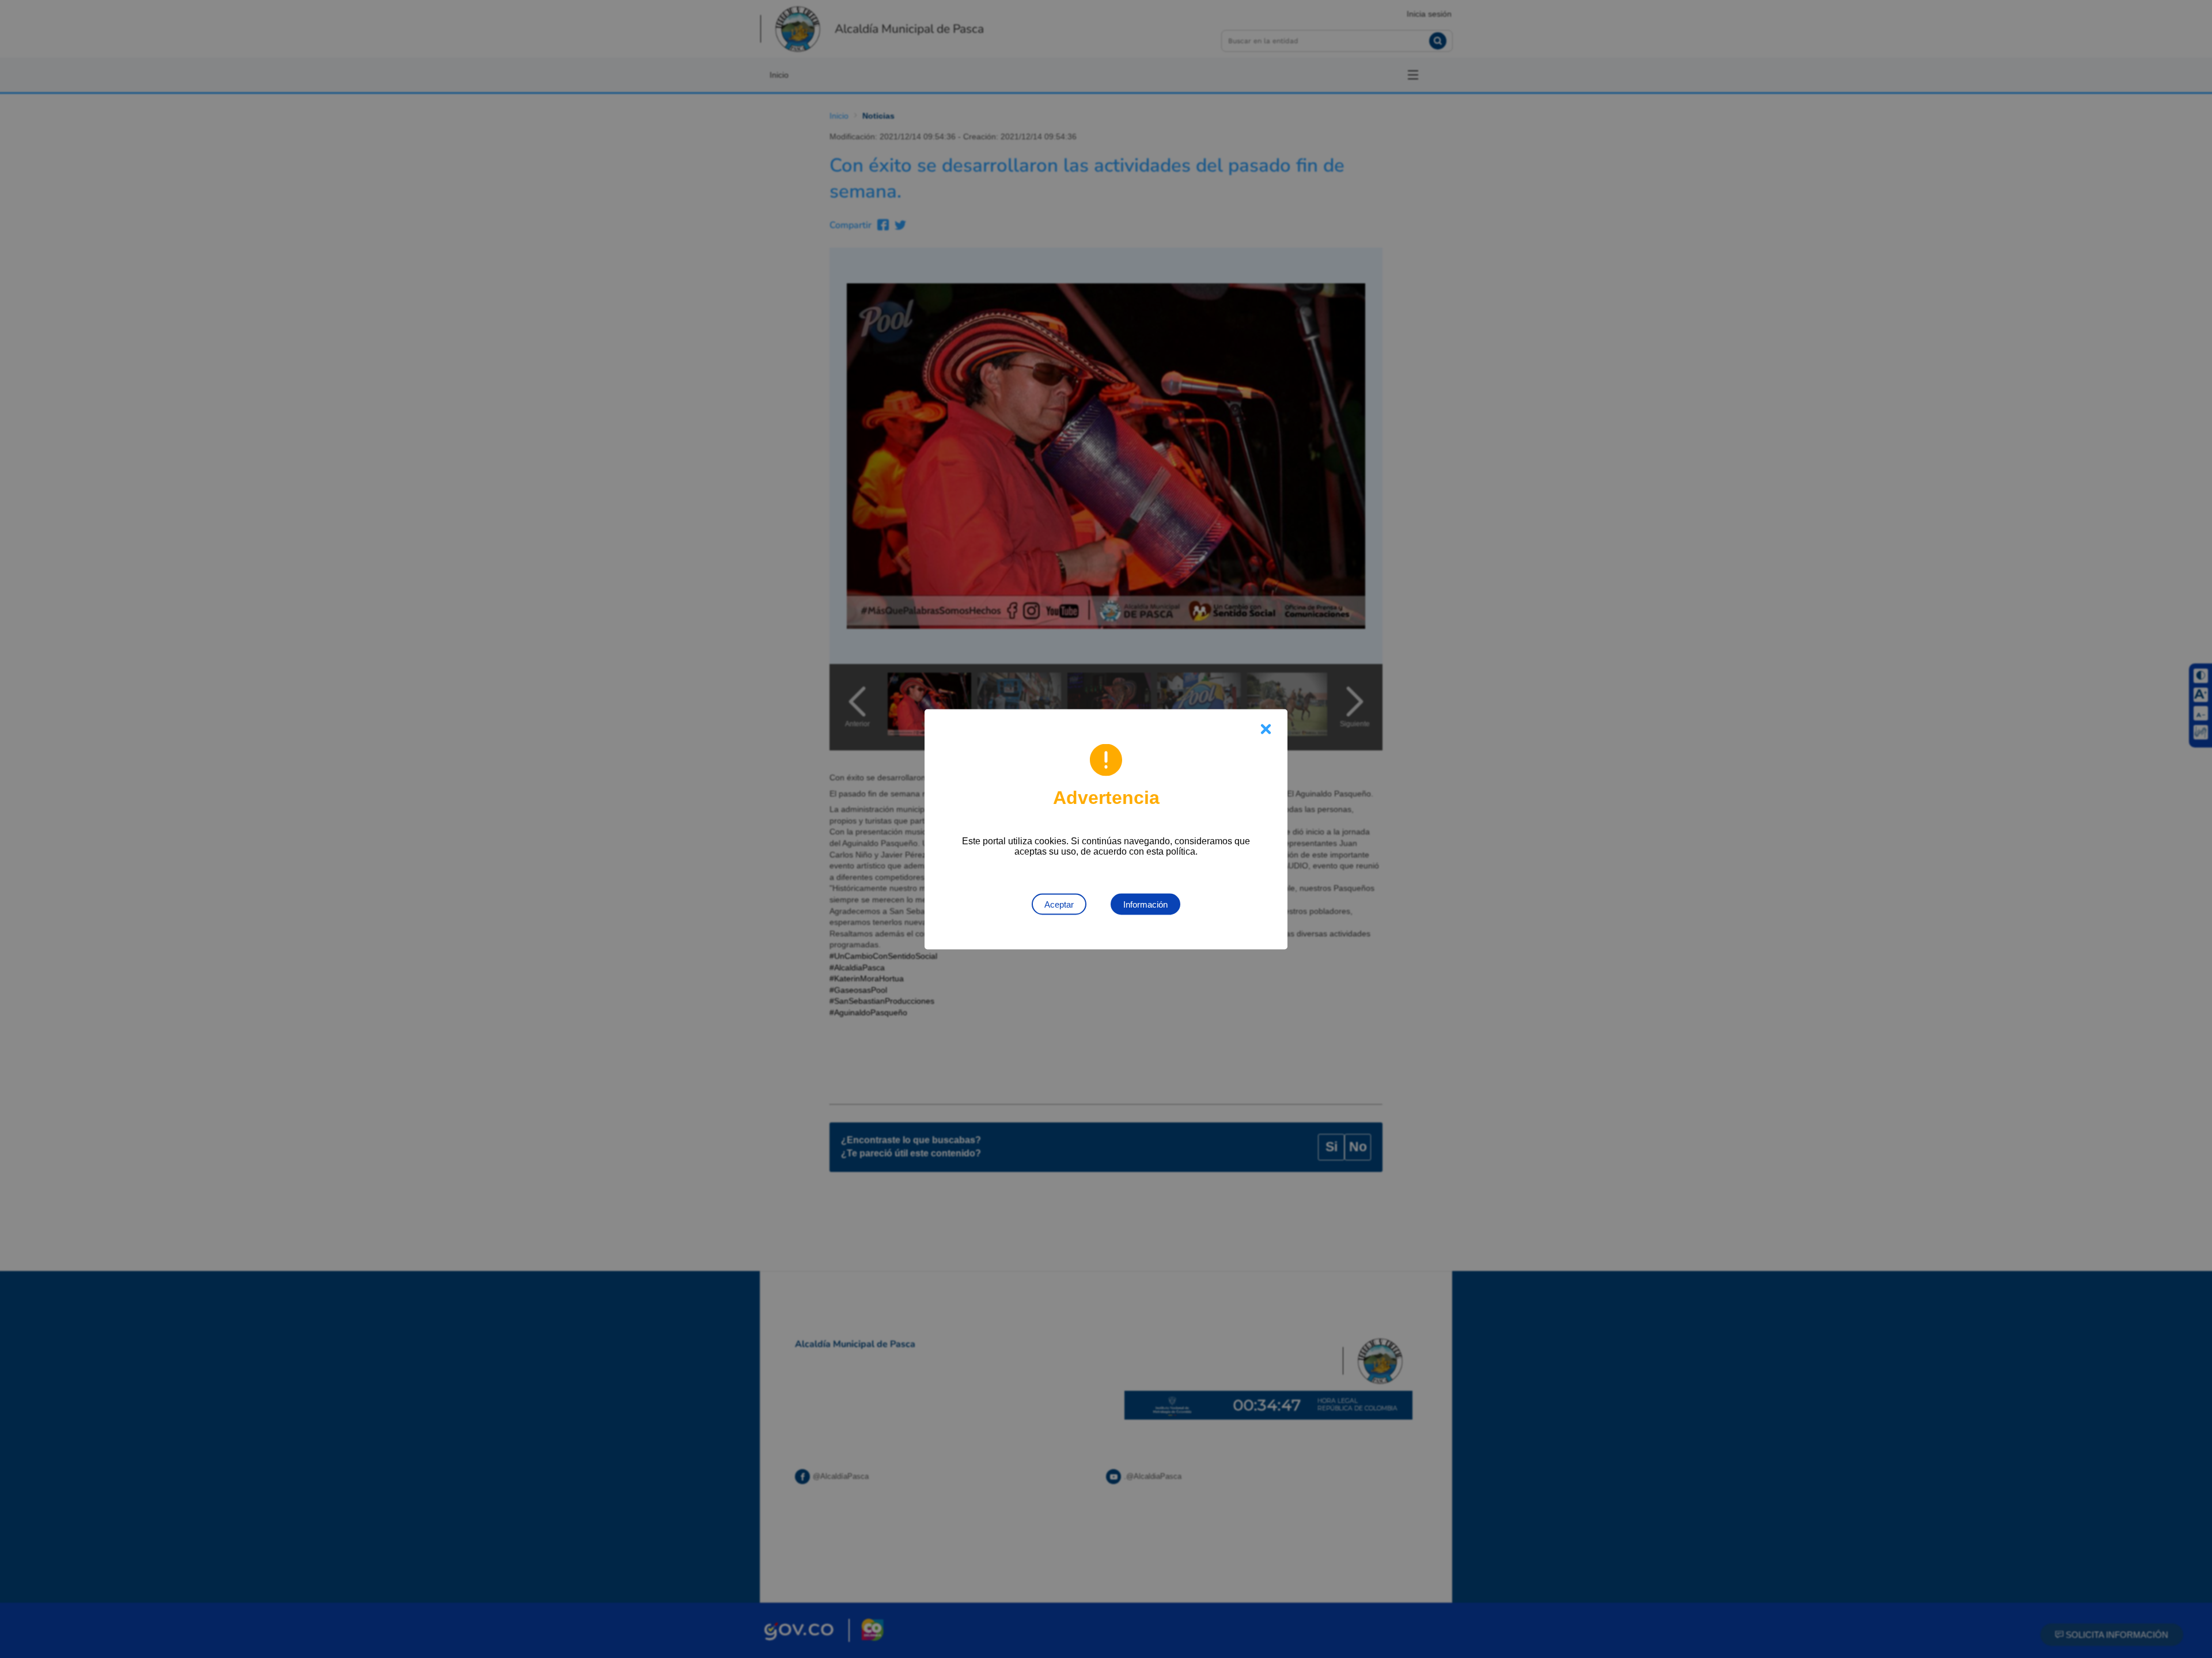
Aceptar (1059, 904)
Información (1145, 904)
